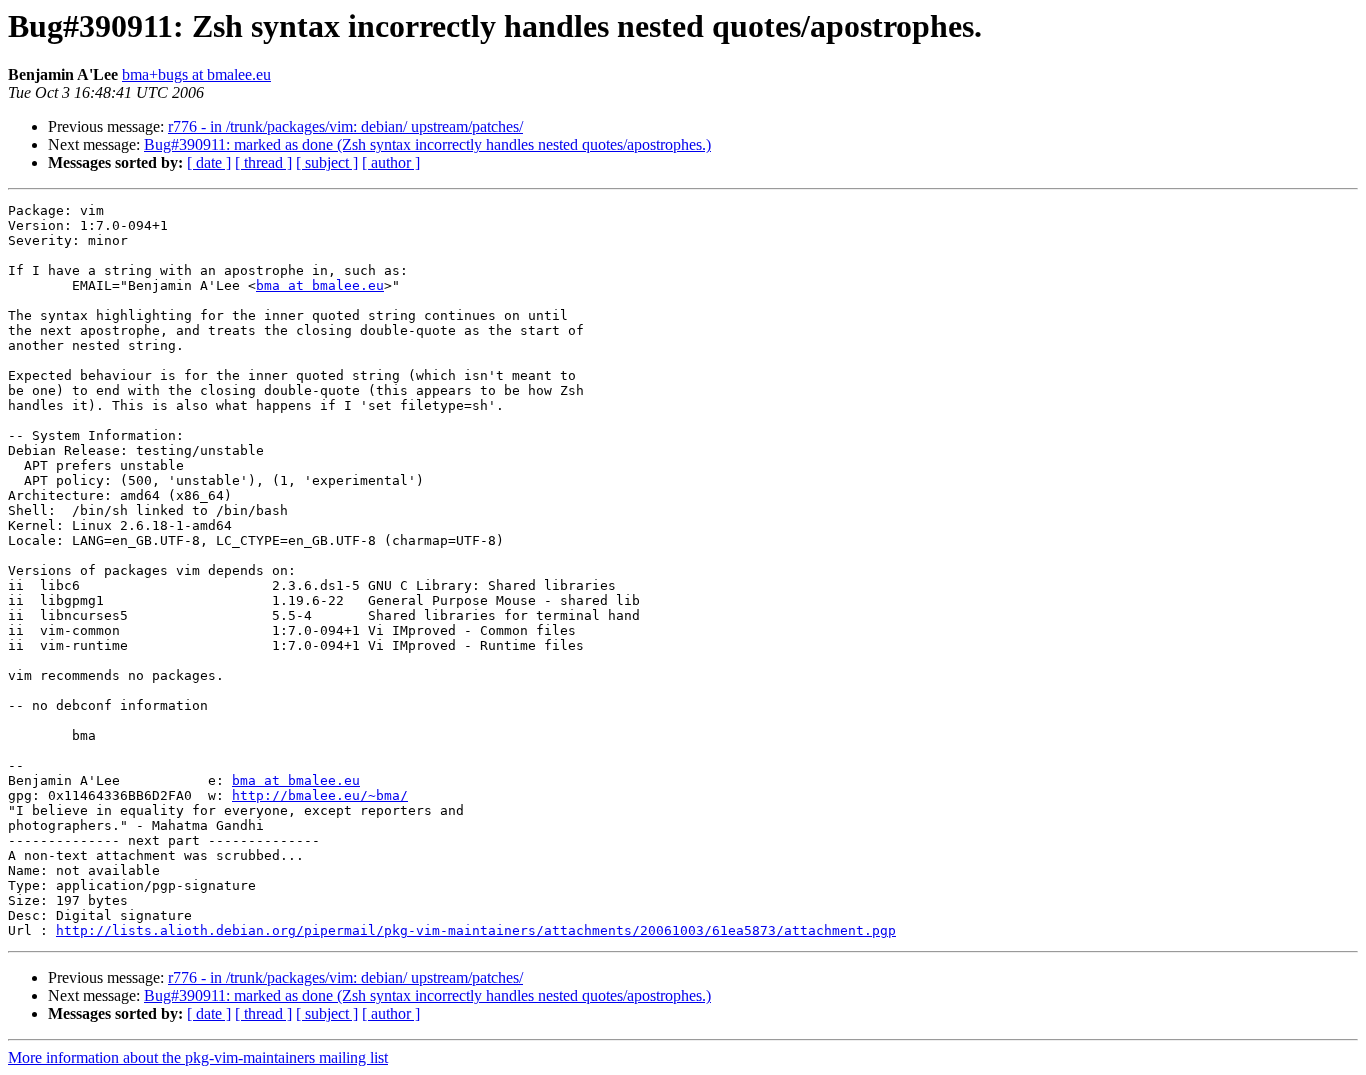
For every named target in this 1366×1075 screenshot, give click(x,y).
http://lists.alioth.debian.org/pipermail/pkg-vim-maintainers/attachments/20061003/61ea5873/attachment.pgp (476, 930)
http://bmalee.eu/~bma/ (320, 795)
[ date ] (209, 162)
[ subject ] (327, 162)
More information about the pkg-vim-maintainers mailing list (198, 1057)
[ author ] (391, 162)
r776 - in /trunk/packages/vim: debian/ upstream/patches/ (345, 126)
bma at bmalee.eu (320, 285)
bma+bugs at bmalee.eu (196, 74)
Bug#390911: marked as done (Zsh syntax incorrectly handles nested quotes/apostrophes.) (427, 144)
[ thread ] (263, 162)
